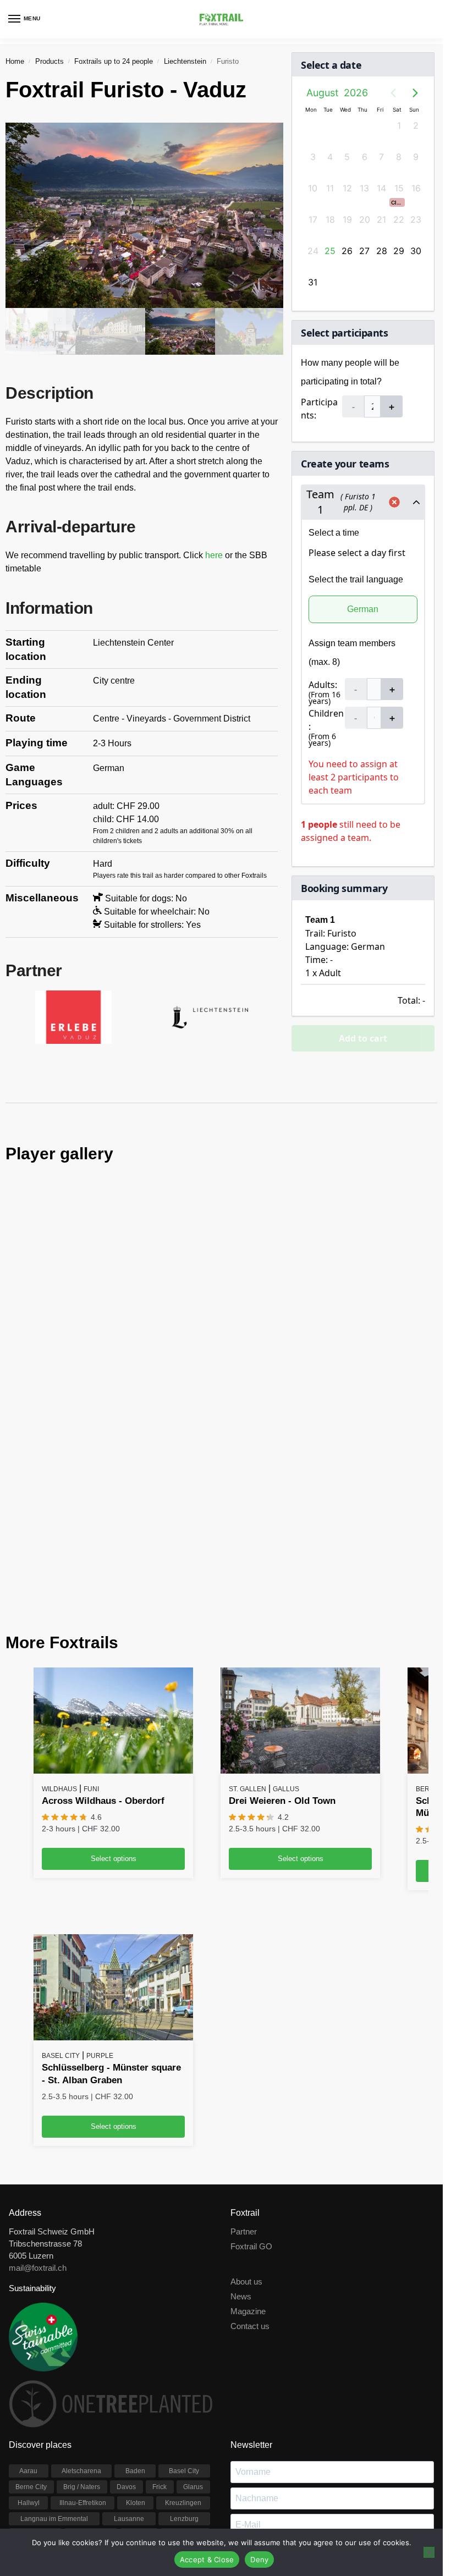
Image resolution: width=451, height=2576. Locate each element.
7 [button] (381, 157)
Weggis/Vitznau (72, 2400)
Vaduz (24, 2400)
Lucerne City (91, 2368)
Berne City (31, 2320)
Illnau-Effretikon (83, 2336)
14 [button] (381, 188)
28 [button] (382, 251)
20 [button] (365, 219)
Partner (244, 2065)
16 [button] (416, 188)
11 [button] (330, 188)
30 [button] (416, 251)
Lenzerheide (35, 2368)
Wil (160, 2400)
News (241, 2130)
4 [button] (330, 157)
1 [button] (399, 125)
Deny (259, 2560)
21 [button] (381, 219)
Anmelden (332, 2432)
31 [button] (313, 282)
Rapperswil (185, 2368)
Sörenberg (159, 2384)
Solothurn (72, 2384)
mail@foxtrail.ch (38, 2101)
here (215, 555)
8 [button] (399, 157)
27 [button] (364, 251)
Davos (126, 2320)
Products (50, 61)
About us (246, 2115)
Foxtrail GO (251, 2080)
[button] (397, 202)
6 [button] (365, 157)
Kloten (136, 2336)
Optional (243, 2407)
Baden (135, 2304)
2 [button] (416, 125)
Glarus (193, 2320)
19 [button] (347, 219)
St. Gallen (248, 1622)
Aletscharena (81, 2304)
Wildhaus (59, 1622)
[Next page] (415, 93)
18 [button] (330, 219)
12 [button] (347, 188)
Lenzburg (184, 2352)
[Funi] (113, 1554)
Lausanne (129, 2352)
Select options (114, 1692)
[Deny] (429, 2552)
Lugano (139, 2368)
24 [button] (313, 251)
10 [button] (313, 188)
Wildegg (192, 2400)
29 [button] (399, 251)
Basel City (61, 1889)
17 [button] (313, 219)
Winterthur (130, 2416)
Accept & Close (207, 2560)
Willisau (81, 2416)
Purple (100, 1889)
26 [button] (347, 251)
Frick (159, 2320)
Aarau (28, 2304)
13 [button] (364, 188)
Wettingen (125, 2400)
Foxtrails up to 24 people (114, 61)
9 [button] (416, 157)
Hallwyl (29, 2336)
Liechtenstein (185, 61)
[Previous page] (393, 93)
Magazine (248, 2145)
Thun (196, 2384)
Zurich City (184, 2416)
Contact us (250, 2160)
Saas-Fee (29, 2384)
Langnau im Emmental (54, 2352)
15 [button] (399, 188)
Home (15, 61)
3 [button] (313, 157)
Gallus (286, 1622)
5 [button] (347, 157)
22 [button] (399, 219)
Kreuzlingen (183, 2336)
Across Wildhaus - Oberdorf (103, 1634)
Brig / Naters (82, 2320)
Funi (91, 1622)
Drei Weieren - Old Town (282, 1634)
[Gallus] (300, 1554)
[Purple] (113, 1821)
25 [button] (330, 251)
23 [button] (416, 219)
